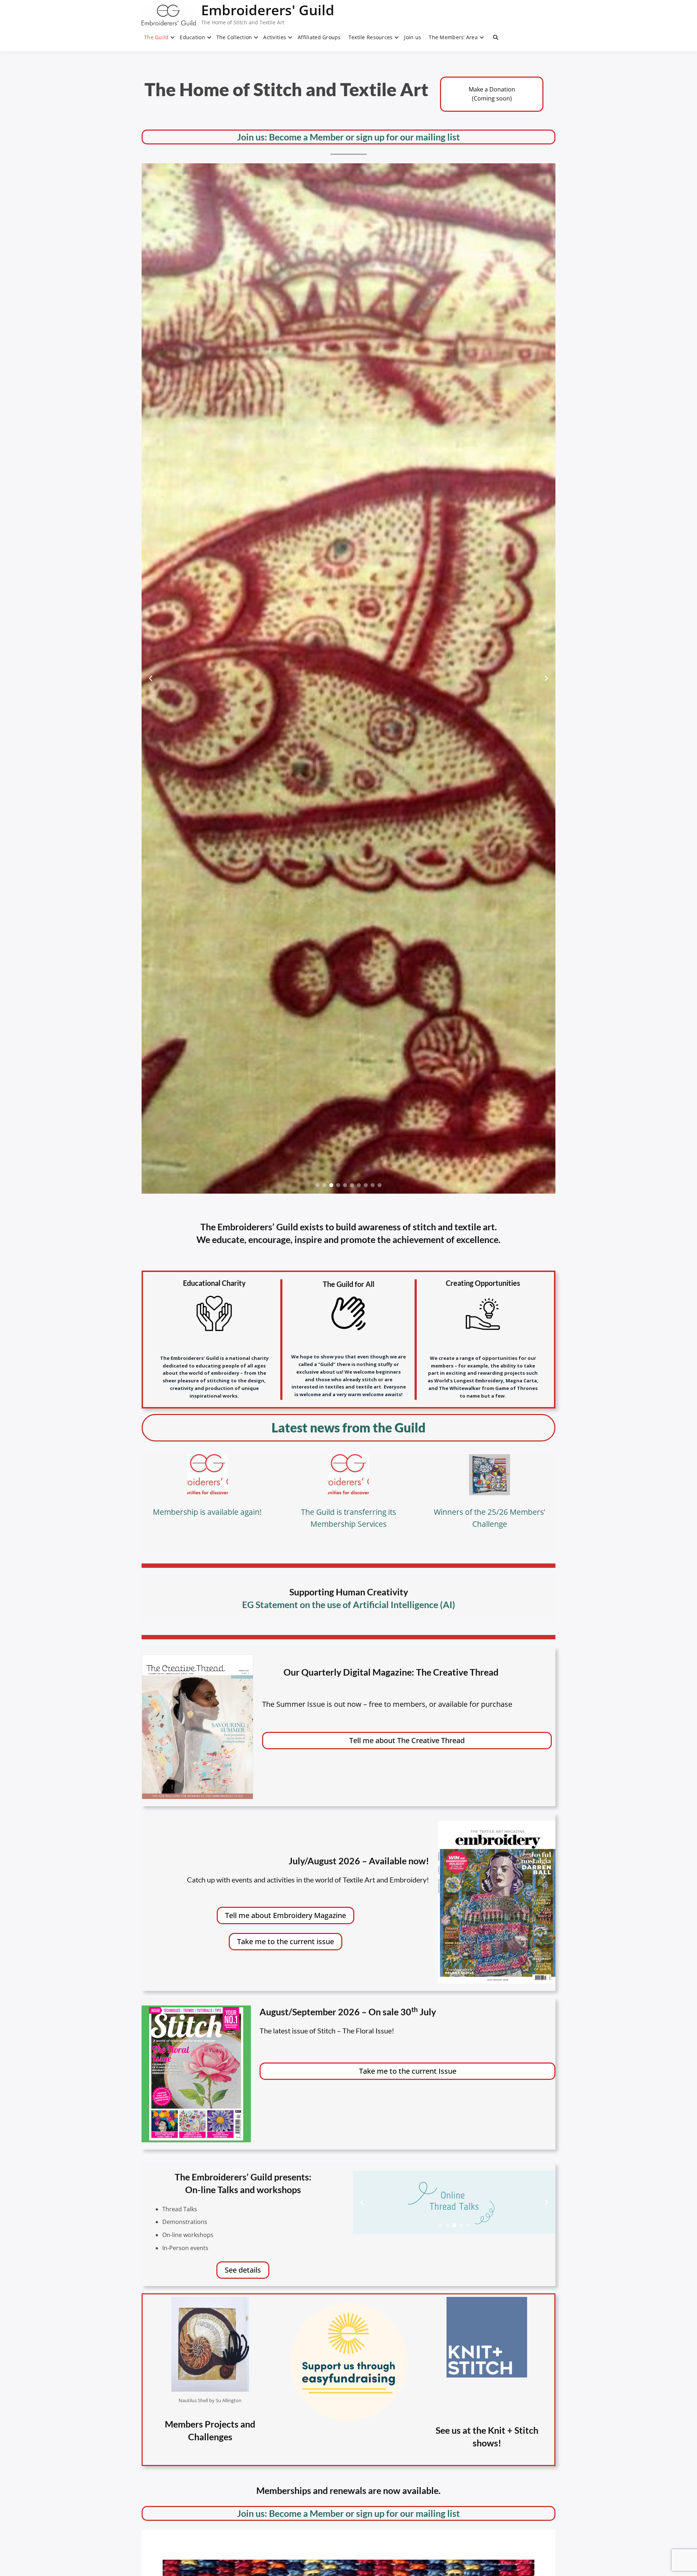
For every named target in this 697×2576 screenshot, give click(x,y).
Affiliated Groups (319, 37)
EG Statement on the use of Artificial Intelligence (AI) (349, 1604)
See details (243, 2270)
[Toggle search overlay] (496, 37)
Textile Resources (371, 37)
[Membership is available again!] (207, 1475)
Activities (275, 37)
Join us (413, 37)
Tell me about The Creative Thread (407, 1740)
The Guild (156, 37)
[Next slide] (546, 678)
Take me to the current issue (286, 1941)
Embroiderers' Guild (268, 10)
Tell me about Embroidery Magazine (286, 1915)
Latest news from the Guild (348, 1427)
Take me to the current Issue (408, 2071)
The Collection (234, 37)
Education (192, 37)
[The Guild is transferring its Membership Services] (348, 1475)
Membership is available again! (207, 1512)
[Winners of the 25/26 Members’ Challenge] (490, 1475)
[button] (317, 1185)
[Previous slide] (151, 678)
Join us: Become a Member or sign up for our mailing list (348, 137)
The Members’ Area (453, 37)
